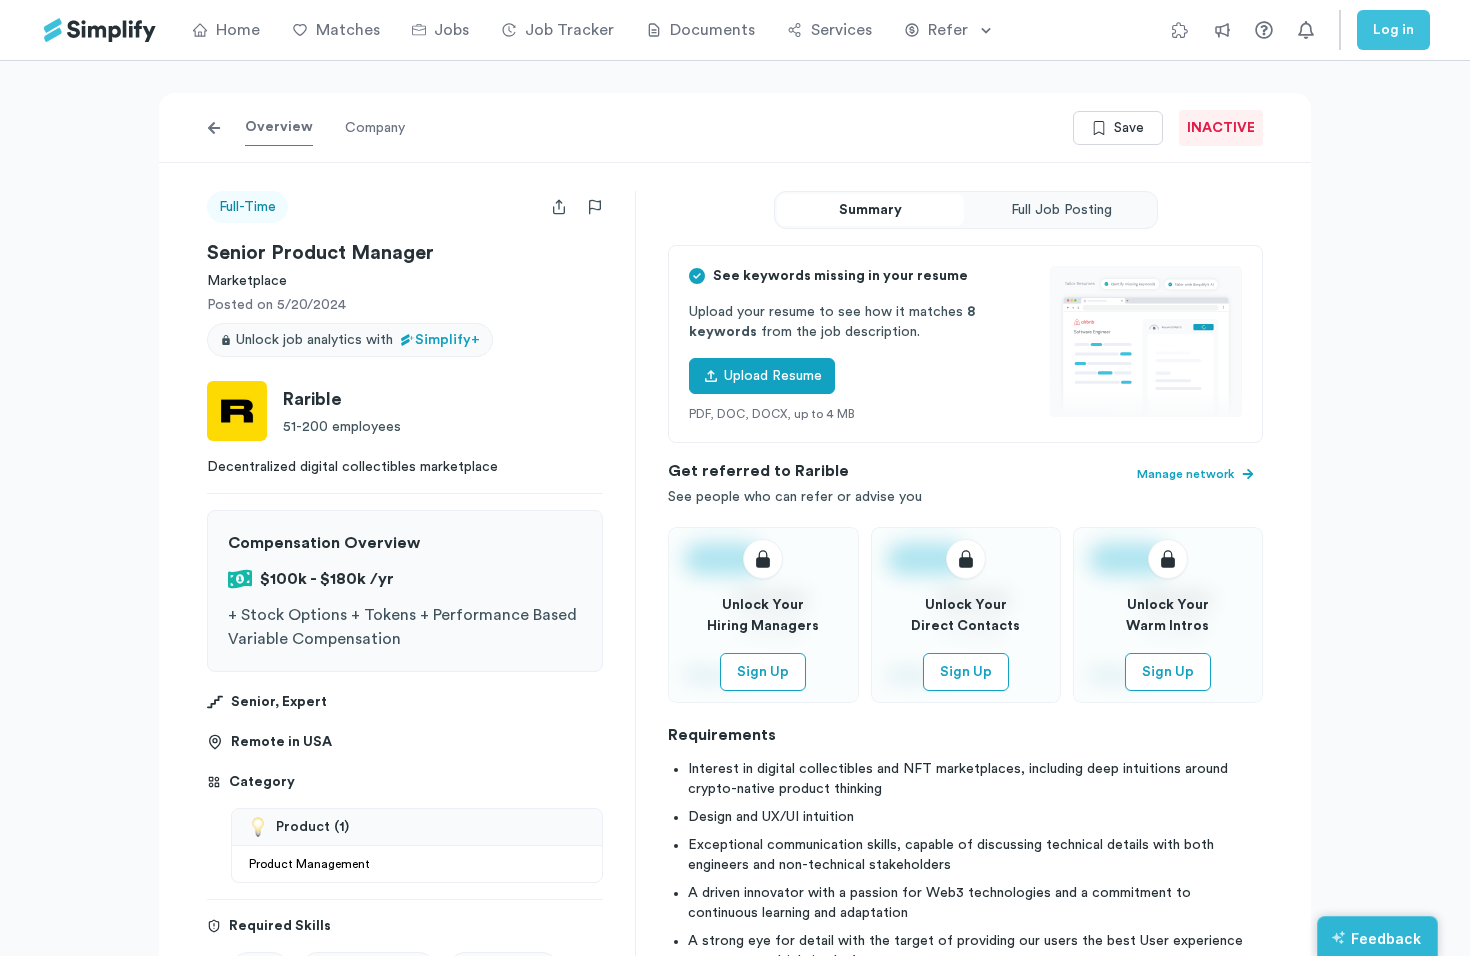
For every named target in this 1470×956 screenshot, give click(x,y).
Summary (870, 210)
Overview (279, 127)
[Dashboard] (100, 30)
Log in (1393, 30)
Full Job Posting (1061, 210)
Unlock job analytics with (358, 340)
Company (375, 128)
